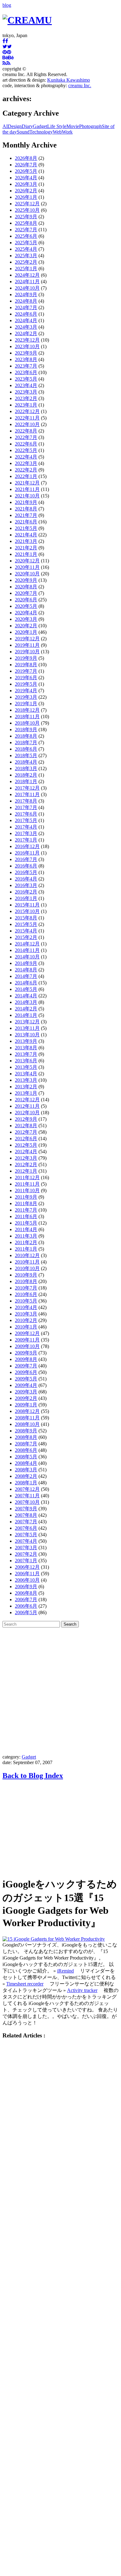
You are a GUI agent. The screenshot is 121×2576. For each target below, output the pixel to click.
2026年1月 (26, 197)
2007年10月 (27, 1502)
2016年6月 (26, 866)
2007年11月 (27, 1496)
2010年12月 (27, 1255)
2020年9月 (26, 580)
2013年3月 (26, 1080)
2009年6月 (26, 1372)
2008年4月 (26, 1463)
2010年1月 (26, 1327)
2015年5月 (26, 924)
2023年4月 (26, 385)
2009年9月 (26, 1353)
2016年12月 (27, 846)
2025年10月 (27, 210)
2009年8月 (26, 1359)
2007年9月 (26, 1509)
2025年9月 (26, 217)
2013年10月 (27, 1035)
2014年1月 (26, 1015)
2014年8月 (26, 970)
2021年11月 (27, 489)
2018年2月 (26, 775)
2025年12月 (27, 204)
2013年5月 (26, 1067)
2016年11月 (27, 853)
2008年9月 (26, 1431)
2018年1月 (26, 781)
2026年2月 (26, 191)
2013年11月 (27, 1028)
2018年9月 (26, 729)
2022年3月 (26, 463)
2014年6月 (26, 983)
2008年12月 (27, 1411)
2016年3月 (26, 885)
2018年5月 (26, 755)
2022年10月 (27, 424)
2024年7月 (26, 307)
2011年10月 (27, 1190)
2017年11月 (27, 794)
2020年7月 (26, 593)
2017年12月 (27, 788)
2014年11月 (27, 950)
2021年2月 (26, 548)
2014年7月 (26, 976)
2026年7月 (26, 165)
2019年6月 (26, 678)
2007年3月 (26, 1548)
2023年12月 (27, 340)
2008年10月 (27, 1424)
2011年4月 (26, 1229)
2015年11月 (27, 905)
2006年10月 (27, 1580)
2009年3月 (26, 1392)
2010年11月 (27, 1262)
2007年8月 (26, 1515)
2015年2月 (26, 937)
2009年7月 (26, 1366)
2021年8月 (26, 509)
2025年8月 (26, 223)
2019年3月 (26, 697)
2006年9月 (26, 1587)
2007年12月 (27, 1489)
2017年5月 (26, 820)
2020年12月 (27, 561)
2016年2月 (26, 892)
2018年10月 (27, 723)
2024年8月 (26, 301)
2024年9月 (26, 294)
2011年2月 (26, 1242)
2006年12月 (27, 1567)
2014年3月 (26, 1002)
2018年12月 (27, 710)
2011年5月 (26, 1223)
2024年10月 (27, 288)
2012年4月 (26, 1152)
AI (5, 126)
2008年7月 (26, 1444)
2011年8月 (26, 1203)
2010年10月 (27, 1268)
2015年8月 (26, 918)
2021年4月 (26, 535)
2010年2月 (26, 1320)
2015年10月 (27, 911)
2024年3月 (26, 327)
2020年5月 (26, 606)
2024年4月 (26, 320)
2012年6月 (26, 1139)
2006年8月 (26, 1593)
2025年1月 (26, 269)
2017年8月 (26, 801)
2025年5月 (26, 243)
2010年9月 (26, 1275)
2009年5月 (26, 1379)
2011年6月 (26, 1216)
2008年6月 (26, 1450)
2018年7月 (26, 742)
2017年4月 (26, 827)
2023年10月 (27, 346)
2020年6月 (26, 600)
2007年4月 (26, 1541)
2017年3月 (26, 833)
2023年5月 (26, 379)
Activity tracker (82, 1990)
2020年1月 (26, 632)
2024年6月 (26, 314)
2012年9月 (26, 1119)
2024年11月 (27, 281)
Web (57, 132)
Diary (27, 126)
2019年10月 (27, 652)
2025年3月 (26, 256)
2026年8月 (26, 158)
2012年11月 (27, 1106)
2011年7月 (26, 1210)
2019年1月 (26, 704)
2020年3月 (26, 619)
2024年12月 (27, 275)
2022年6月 (26, 444)
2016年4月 (26, 879)
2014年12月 (27, 944)
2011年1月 (26, 1249)
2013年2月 (26, 1087)
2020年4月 (26, 613)
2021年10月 (27, 496)
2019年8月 (26, 665)
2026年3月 (26, 184)
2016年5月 (26, 872)
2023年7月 (26, 366)
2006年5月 (26, 1612)
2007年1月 (26, 1561)
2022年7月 (26, 437)
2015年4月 (26, 931)
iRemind (65, 1971)
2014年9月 (26, 963)
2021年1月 (26, 554)
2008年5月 (26, 1457)
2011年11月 (27, 1184)
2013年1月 (26, 1093)
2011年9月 (26, 1197)
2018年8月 (26, 736)
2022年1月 (26, 476)
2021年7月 (26, 515)
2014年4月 (26, 996)
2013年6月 (26, 1061)
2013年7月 (26, 1054)
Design (15, 126)
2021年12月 (27, 483)
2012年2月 (26, 1164)
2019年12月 (27, 639)
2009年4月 (26, 1385)
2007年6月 (26, 1528)
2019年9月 (26, 658)
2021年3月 (26, 541)
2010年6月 (26, 1294)
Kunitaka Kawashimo (69, 80)
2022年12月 (27, 411)
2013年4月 (26, 1074)
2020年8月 (26, 587)
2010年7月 (26, 1288)
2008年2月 (26, 1476)
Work (67, 132)
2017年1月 (26, 840)
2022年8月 (26, 431)
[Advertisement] (60, 1691)
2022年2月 (26, 470)
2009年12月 (27, 1333)
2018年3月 (26, 768)
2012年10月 (27, 1113)
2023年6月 (26, 372)
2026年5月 (26, 171)
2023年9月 (26, 353)
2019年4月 (26, 691)
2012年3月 (26, 1158)
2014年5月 (26, 989)
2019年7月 (26, 671)
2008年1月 (26, 1483)
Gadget (40, 126)
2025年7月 (26, 230)
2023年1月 (26, 405)
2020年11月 (27, 567)
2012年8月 (26, 1126)
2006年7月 (26, 1599)
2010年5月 (26, 1301)
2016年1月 (26, 898)
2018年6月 (26, 749)
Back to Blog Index (33, 1776)
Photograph (90, 126)
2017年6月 (26, 814)
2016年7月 (26, 859)
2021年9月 (26, 502)
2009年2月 (26, 1398)
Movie (73, 126)
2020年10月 (27, 574)
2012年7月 (26, 1132)
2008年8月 (26, 1437)
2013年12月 (27, 1022)
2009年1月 (26, 1405)
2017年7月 (26, 807)
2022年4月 (26, 457)
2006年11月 (27, 1574)
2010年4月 (26, 1307)
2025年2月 (26, 262)
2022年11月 (27, 418)
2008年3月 (26, 1470)
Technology (41, 132)
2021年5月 (26, 528)
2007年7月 (26, 1522)
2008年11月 (27, 1418)
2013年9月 (26, 1041)
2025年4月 (26, 249)
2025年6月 (26, 236)
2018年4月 (26, 762)
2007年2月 (26, 1554)
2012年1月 (26, 1171)
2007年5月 (26, 1535)
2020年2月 (26, 626)
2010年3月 (26, 1314)
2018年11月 (27, 717)
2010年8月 (26, 1281)
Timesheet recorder (25, 1984)
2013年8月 (26, 1048)
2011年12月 (27, 1177)
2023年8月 (26, 359)
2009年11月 (27, 1340)
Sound (23, 132)
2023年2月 (26, 398)
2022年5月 (26, 450)
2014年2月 (26, 1009)
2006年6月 (26, 1606)
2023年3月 (26, 392)
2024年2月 (26, 333)
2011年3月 (26, 1236)
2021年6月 (26, 522)
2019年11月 (27, 645)
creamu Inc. (80, 85)
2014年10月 (27, 957)
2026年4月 (26, 178)
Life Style (57, 126)
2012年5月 (26, 1145)
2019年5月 (26, 684)
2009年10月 (27, 1346)
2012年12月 (27, 1100)
